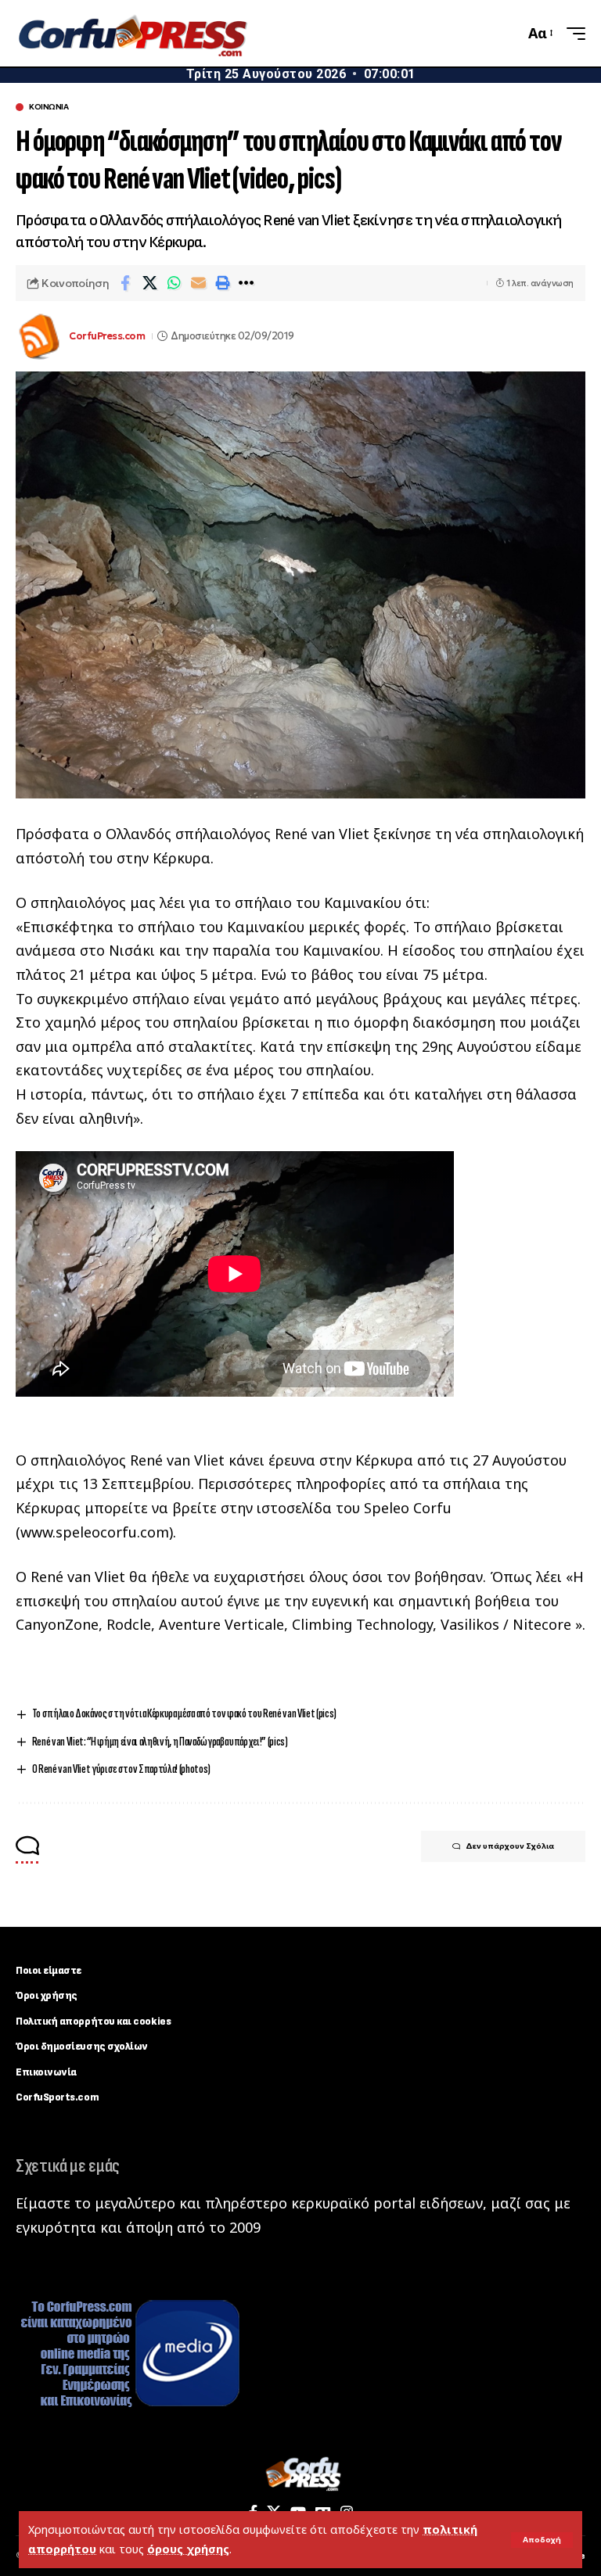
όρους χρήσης (188, 2549)
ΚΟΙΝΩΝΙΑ (49, 107)
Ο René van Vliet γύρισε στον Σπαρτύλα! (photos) (121, 1769)
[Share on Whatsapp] (174, 283)
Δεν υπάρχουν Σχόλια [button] (510, 1846)
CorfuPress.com (107, 336)
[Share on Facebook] (125, 283)
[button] (542, 2540)
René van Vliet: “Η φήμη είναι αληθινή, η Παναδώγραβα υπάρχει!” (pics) (160, 1742)
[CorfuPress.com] (131, 34)
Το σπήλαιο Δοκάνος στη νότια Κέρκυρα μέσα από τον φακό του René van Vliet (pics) (184, 1714)
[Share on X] (149, 283)
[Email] (198, 283)
